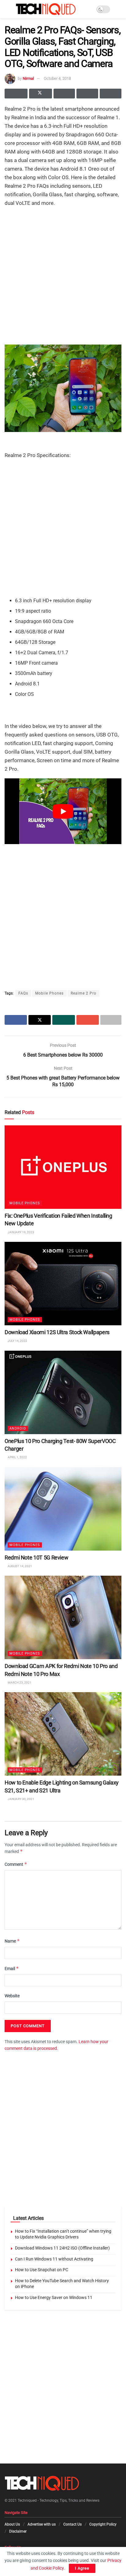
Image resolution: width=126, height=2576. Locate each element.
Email (12, 1968)
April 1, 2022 (17, 1457)
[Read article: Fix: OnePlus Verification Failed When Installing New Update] (63, 1167)
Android (18, 1428)
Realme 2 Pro (83, 993)
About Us (12, 2524)
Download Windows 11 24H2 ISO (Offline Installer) (62, 2248)
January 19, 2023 (21, 1232)
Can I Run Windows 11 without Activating (54, 2259)
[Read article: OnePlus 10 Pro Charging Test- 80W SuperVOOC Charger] (63, 1392)
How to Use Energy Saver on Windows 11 (54, 2297)
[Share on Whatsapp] (64, 94)
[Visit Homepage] (46, 9)
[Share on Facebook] (16, 94)
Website (12, 1996)
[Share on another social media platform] (111, 94)
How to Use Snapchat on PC (42, 2270)
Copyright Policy (103, 2524)
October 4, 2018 (57, 78)
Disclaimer (18, 2531)
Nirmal (28, 78)
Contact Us (72, 2524)
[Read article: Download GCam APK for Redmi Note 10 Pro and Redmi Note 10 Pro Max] (63, 1617)
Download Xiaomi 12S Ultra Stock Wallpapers (57, 1332)
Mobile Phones (49, 993)
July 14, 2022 (17, 1341)
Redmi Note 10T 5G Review (36, 1557)
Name (12, 1941)
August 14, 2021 (20, 1566)
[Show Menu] (7, 9)
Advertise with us (42, 2524)
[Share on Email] (87, 94)
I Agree (82, 2568)
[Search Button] (119, 9)
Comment (16, 1864)
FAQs (23, 993)
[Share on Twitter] (41, 94)
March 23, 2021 (19, 1683)
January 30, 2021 (21, 1799)
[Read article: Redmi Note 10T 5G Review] (63, 1509)
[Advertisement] (63, 275)
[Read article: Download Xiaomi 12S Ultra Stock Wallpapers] (63, 1284)
